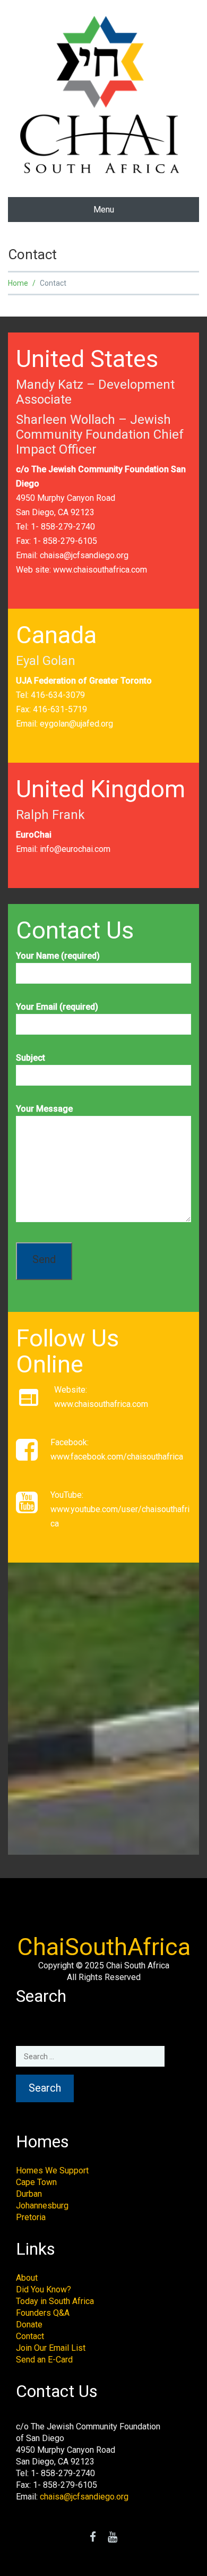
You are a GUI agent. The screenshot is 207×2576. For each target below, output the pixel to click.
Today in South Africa (55, 2301)
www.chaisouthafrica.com (100, 570)
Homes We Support (52, 2170)
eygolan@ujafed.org (76, 724)
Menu (104, 210)
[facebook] (93, 2538)
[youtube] (113, 2538)
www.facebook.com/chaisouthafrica (117, 1457)
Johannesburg (42, 2206)
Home (18, 283)
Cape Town (36, 2182)
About (27, 2278)
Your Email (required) (57, 1007)
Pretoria (31, 2217)
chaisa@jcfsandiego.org (84, 555)
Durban (29, 2194)
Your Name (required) (58, 956)
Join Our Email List (51, 2348)
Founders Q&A (43, 2313)
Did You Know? (44, 2289)
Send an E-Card (44, 2360)
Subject (31, 1058)
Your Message (44, 1109)
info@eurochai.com (75, 849)
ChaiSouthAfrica (104, 1947)
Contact (30, 2336)
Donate (29, 2325)
